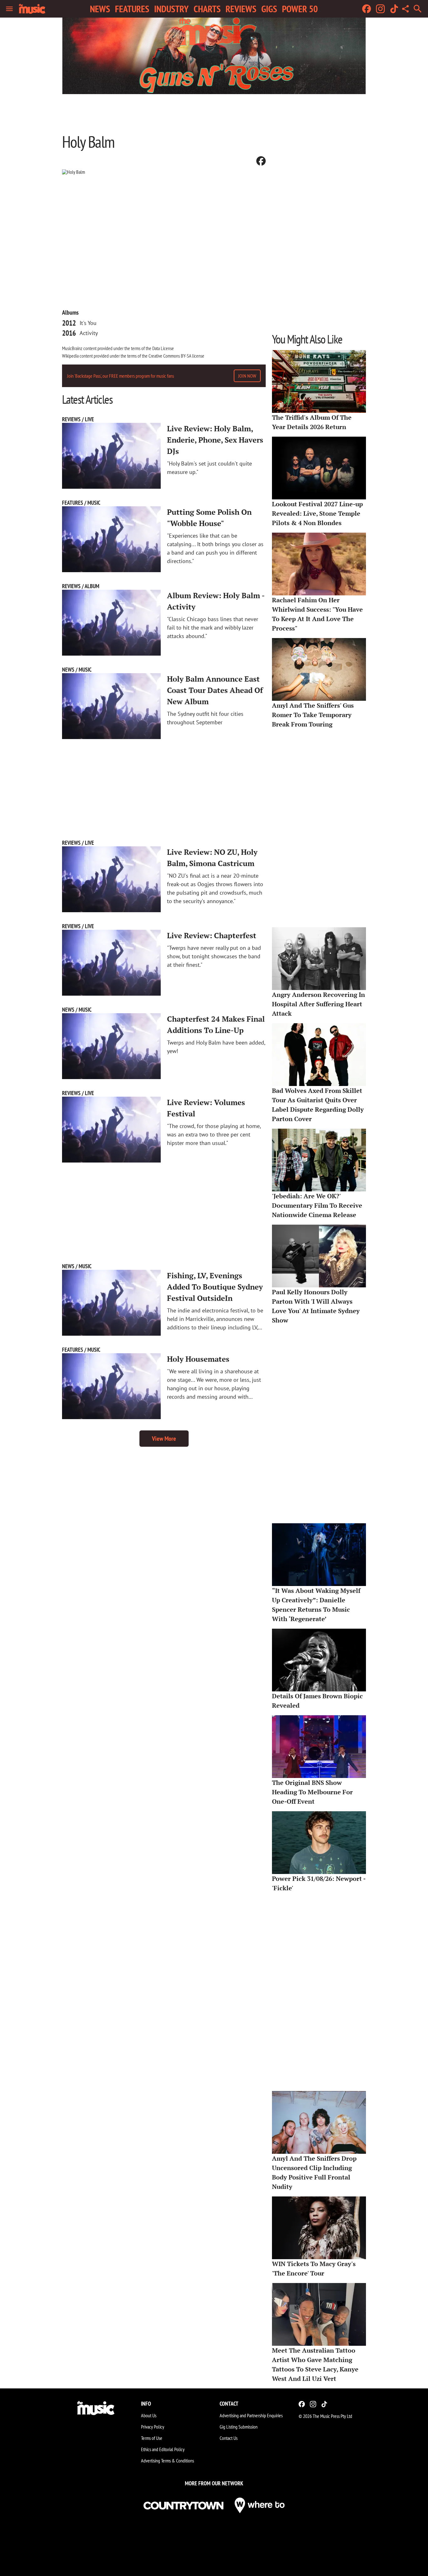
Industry (171, 9)
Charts (207, 9)
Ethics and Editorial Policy (163, 2449)
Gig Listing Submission (239, 2427)
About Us (149, 2415)
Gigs (269, 9)
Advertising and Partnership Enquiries (251, 2415)
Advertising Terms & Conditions (167, 2461)
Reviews (241, 9)
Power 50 (300, 9)
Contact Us (229, 2438)
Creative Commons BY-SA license (176, 356)
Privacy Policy (153, 2427)
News (100, 9)
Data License (163, 348)
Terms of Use (152, 2438)
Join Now (247, 376)
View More (164, 1439)
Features (132, 9)
